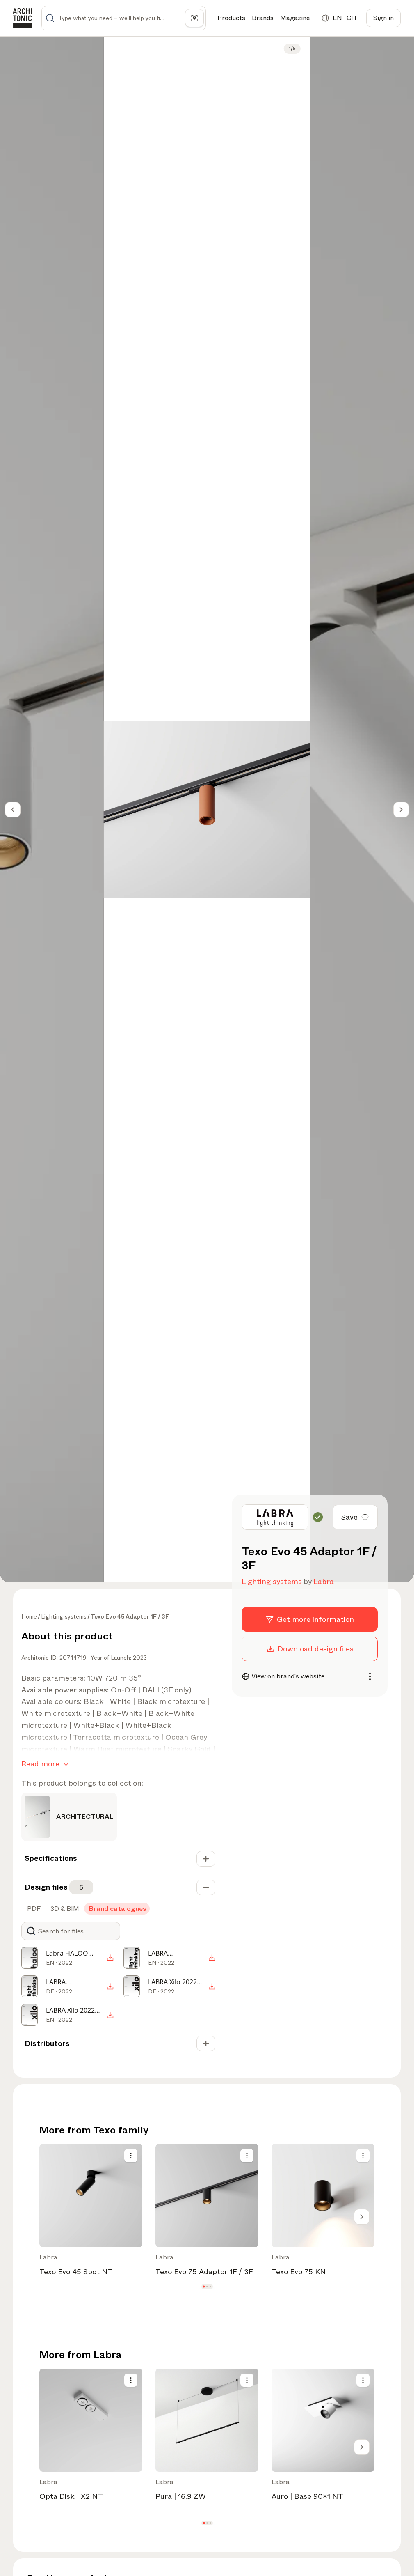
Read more (40, 1764)
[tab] (33, 1909)
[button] (204, 2287)
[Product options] (131, 2156)
